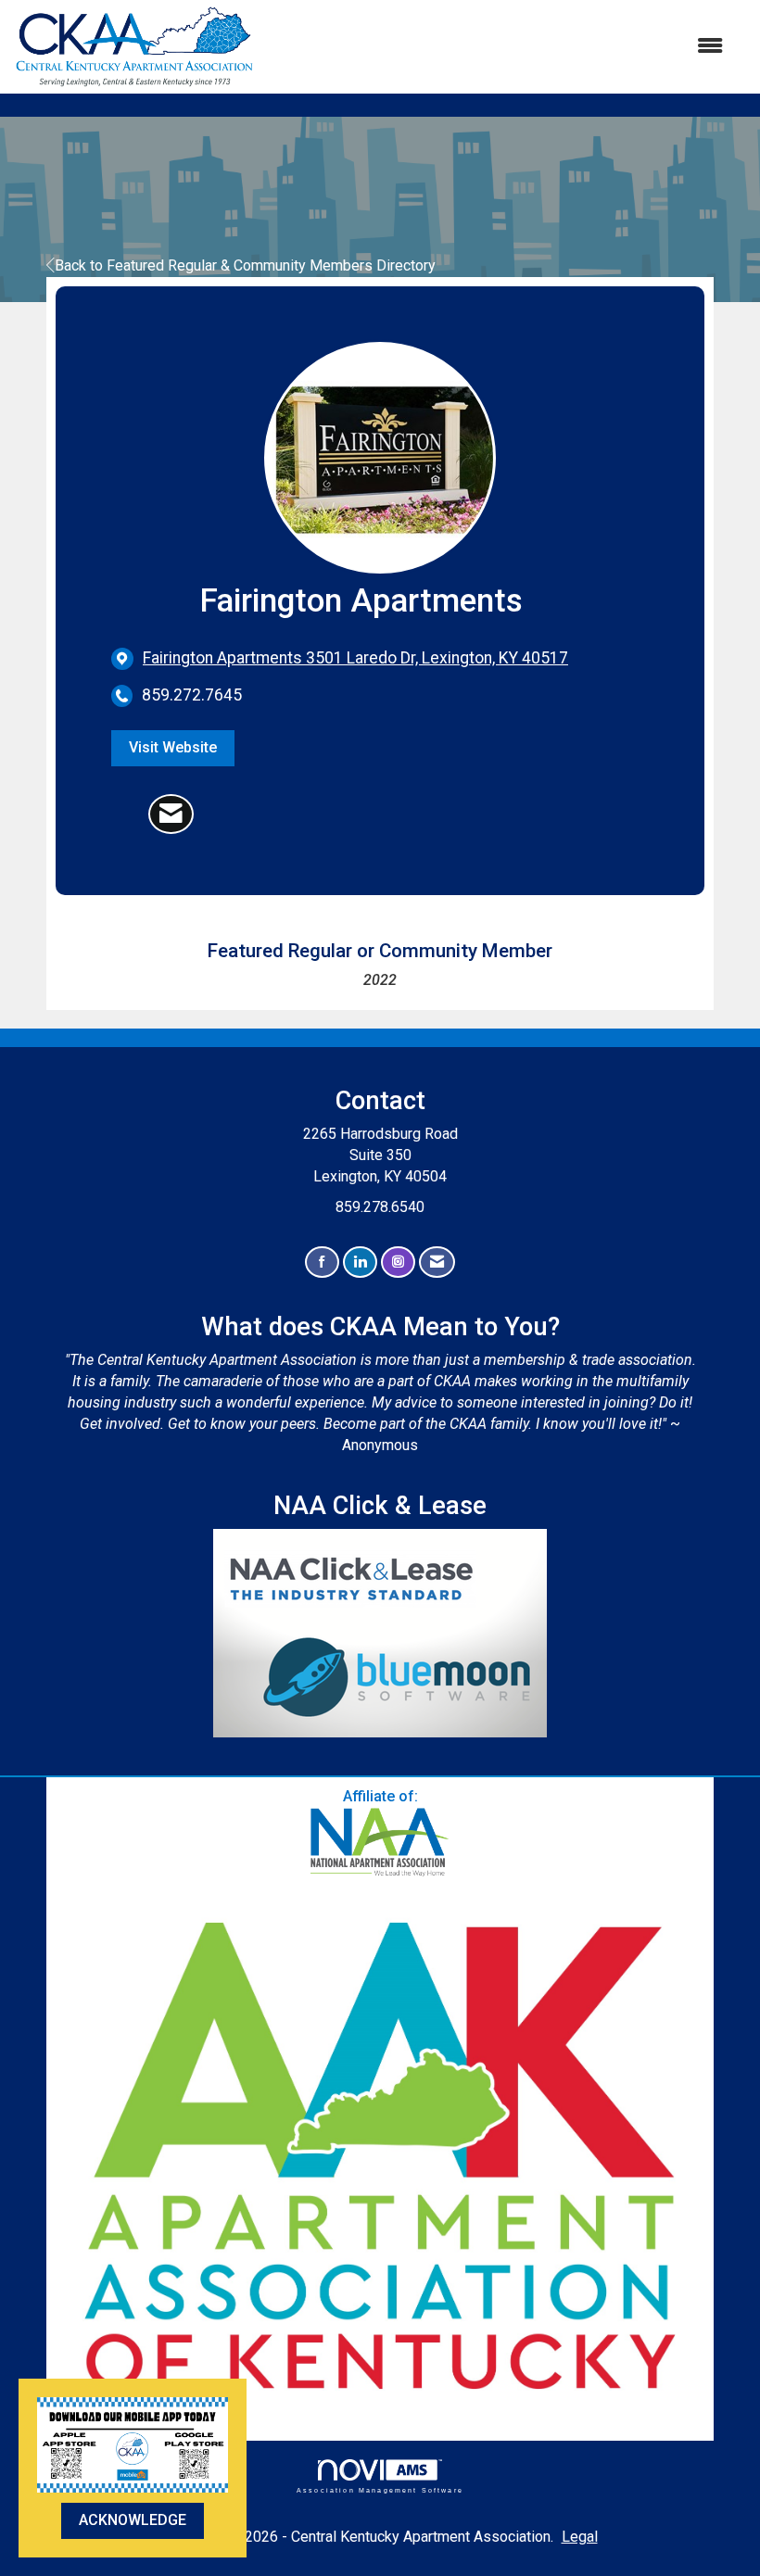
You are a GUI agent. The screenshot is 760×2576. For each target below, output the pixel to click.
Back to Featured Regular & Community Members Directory (245, 265)
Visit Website (173, 747)
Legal (580, 2537)
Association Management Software (380, 2490)
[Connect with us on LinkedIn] (360, 1263)
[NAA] (380, 1843)
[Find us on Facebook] (322, 1263)
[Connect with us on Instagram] (398, 1263)
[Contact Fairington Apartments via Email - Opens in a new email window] (171, 814)
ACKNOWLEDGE (133, 2520)
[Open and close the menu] (498, 47)
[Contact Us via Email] (437, 1263)
